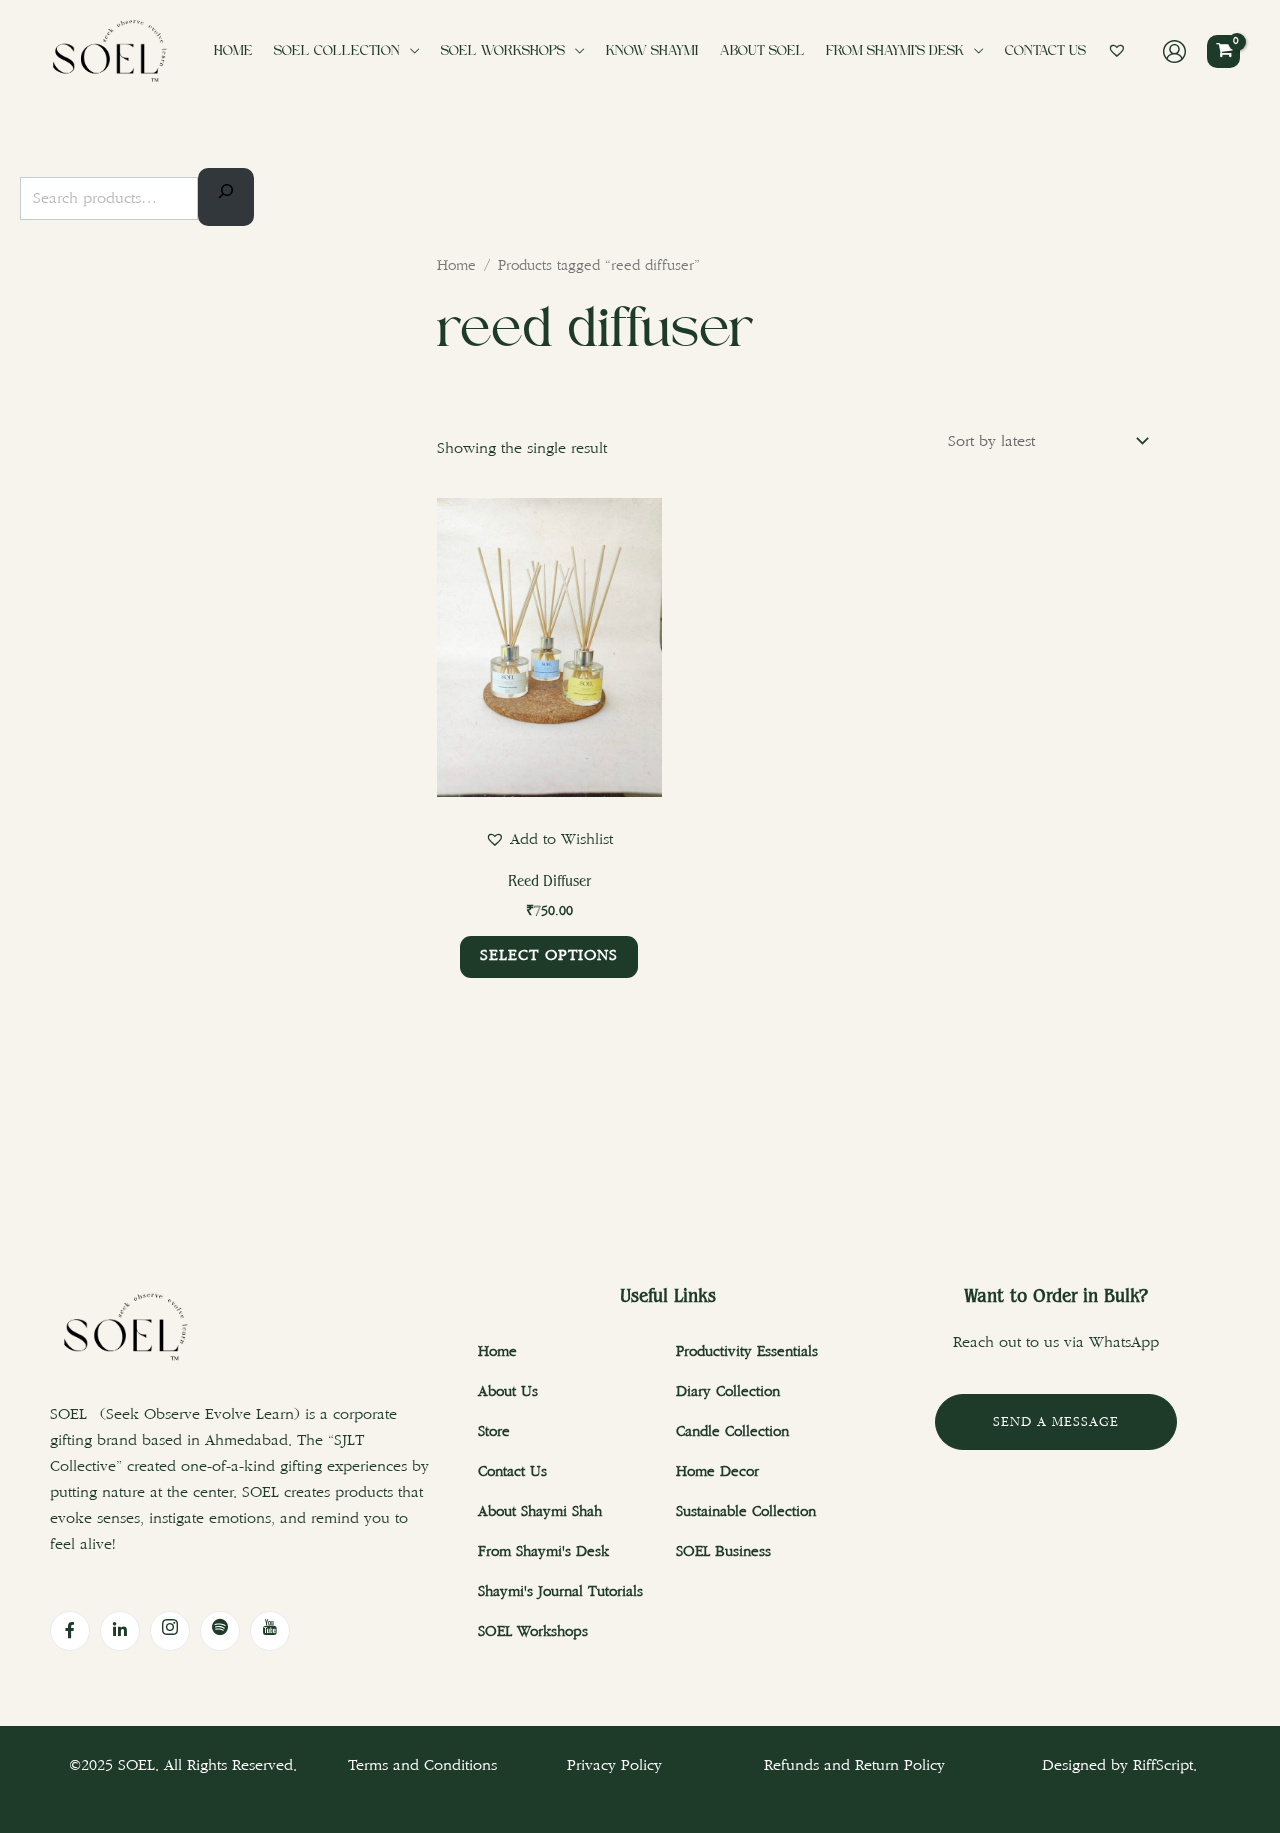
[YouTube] (270, 1631)
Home (233, 51)
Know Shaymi (652, 51)
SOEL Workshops (503, 51)
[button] (549, 839)
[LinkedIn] (120, 1631)
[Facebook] (70, 1631)
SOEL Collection (337, 51)
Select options (549, 955)
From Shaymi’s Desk (895, 51)
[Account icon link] (1174, 51)
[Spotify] (220, 1631)
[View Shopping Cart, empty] (1223, 51)
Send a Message (1056, 1422)
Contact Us (1045, 51)
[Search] (226, 197)
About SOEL (762, 51)
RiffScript (1163, 1765)
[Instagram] (170, 1631)
